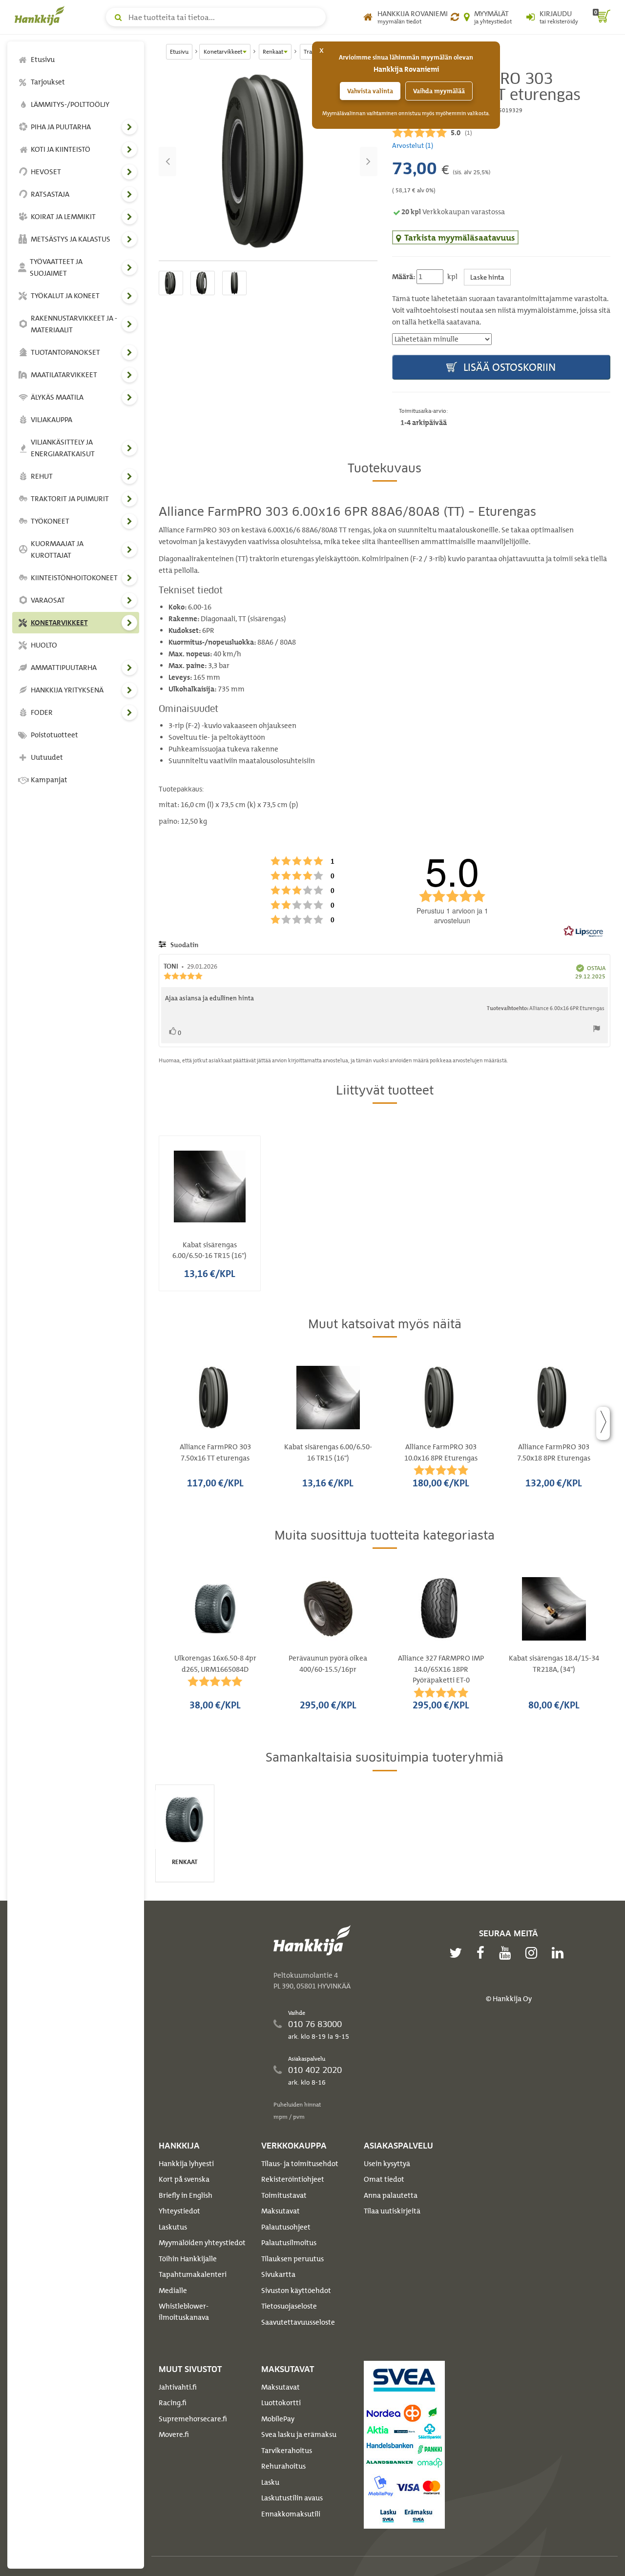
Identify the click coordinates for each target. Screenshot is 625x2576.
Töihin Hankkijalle (188, 2259)
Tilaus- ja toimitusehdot (300, 2164)
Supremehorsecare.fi (193, 2419)
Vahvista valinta (370, 91)
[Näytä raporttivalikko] (597, 1031)
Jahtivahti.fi (178, 2387)
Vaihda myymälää (439, 91)
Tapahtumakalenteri (193, 2274)
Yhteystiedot (179, 2211)
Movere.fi (174, 2434)
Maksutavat (281, 2211)
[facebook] (483, 1953)
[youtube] (507, 1953)
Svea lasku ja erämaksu (299, 2434)
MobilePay (278, 2419)
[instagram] (534, 1953)
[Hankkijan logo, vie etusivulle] (42, 16)
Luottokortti (281, 2403)
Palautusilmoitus (289, 2243)
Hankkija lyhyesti (186, 2164)
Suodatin (184, 945)
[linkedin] (560, 1953)
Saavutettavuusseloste (298, 2322)
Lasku (270, 2482)
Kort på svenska (184, 2179)
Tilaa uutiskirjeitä (392, 2211)
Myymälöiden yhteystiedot (202, 2243)
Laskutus (173, 2227)
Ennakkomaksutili (291, 2514)
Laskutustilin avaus (292, 2498)
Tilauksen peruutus (292, 2259)
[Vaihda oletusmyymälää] (455, 17)
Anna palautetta (391, 2195)
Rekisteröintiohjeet (293, 2179)
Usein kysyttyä (387, 2164)
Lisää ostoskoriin (508, 367)
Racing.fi (173, 2403)
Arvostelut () (413, 145)
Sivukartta (278, 2274)
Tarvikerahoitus (287, 2451)
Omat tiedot (384, 2179)
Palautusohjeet (286, 2227)
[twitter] (458, 1953)
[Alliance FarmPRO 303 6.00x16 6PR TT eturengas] (268, 162)
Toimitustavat (284, 2195)
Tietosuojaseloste (289, 2306)
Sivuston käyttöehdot (296, 2291)
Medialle (173, 2291)
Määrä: (404, 277)
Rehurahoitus (283, 2466)
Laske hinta (487, 277)
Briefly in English (186, 2195)
